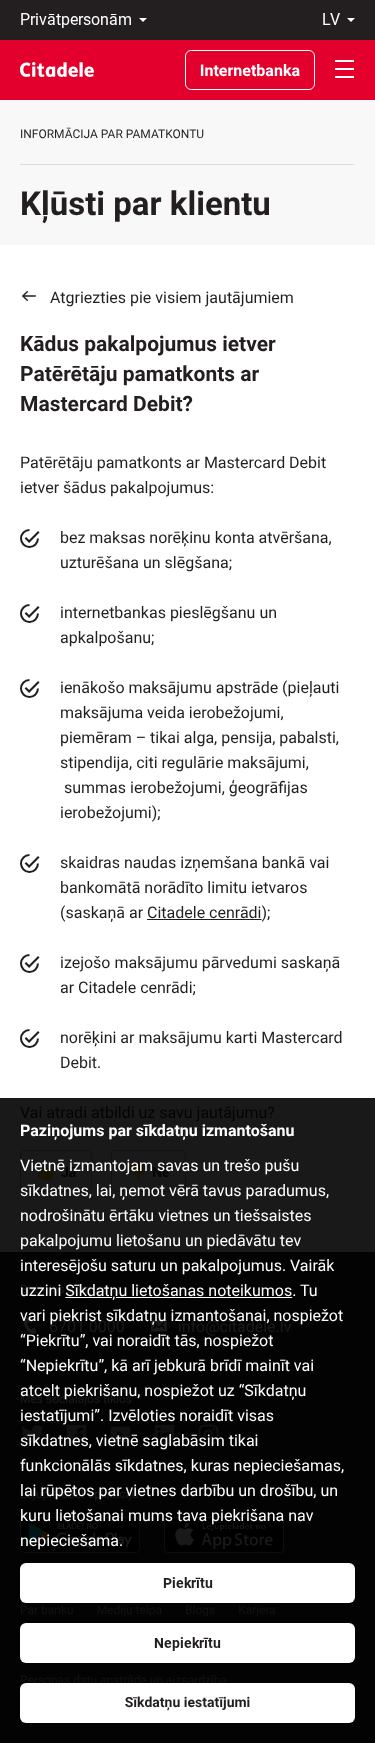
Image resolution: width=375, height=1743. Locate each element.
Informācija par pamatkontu (112, 134)
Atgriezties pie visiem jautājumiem (172, 297)
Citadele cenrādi (204, 912)
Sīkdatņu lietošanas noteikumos (178, 1290)
